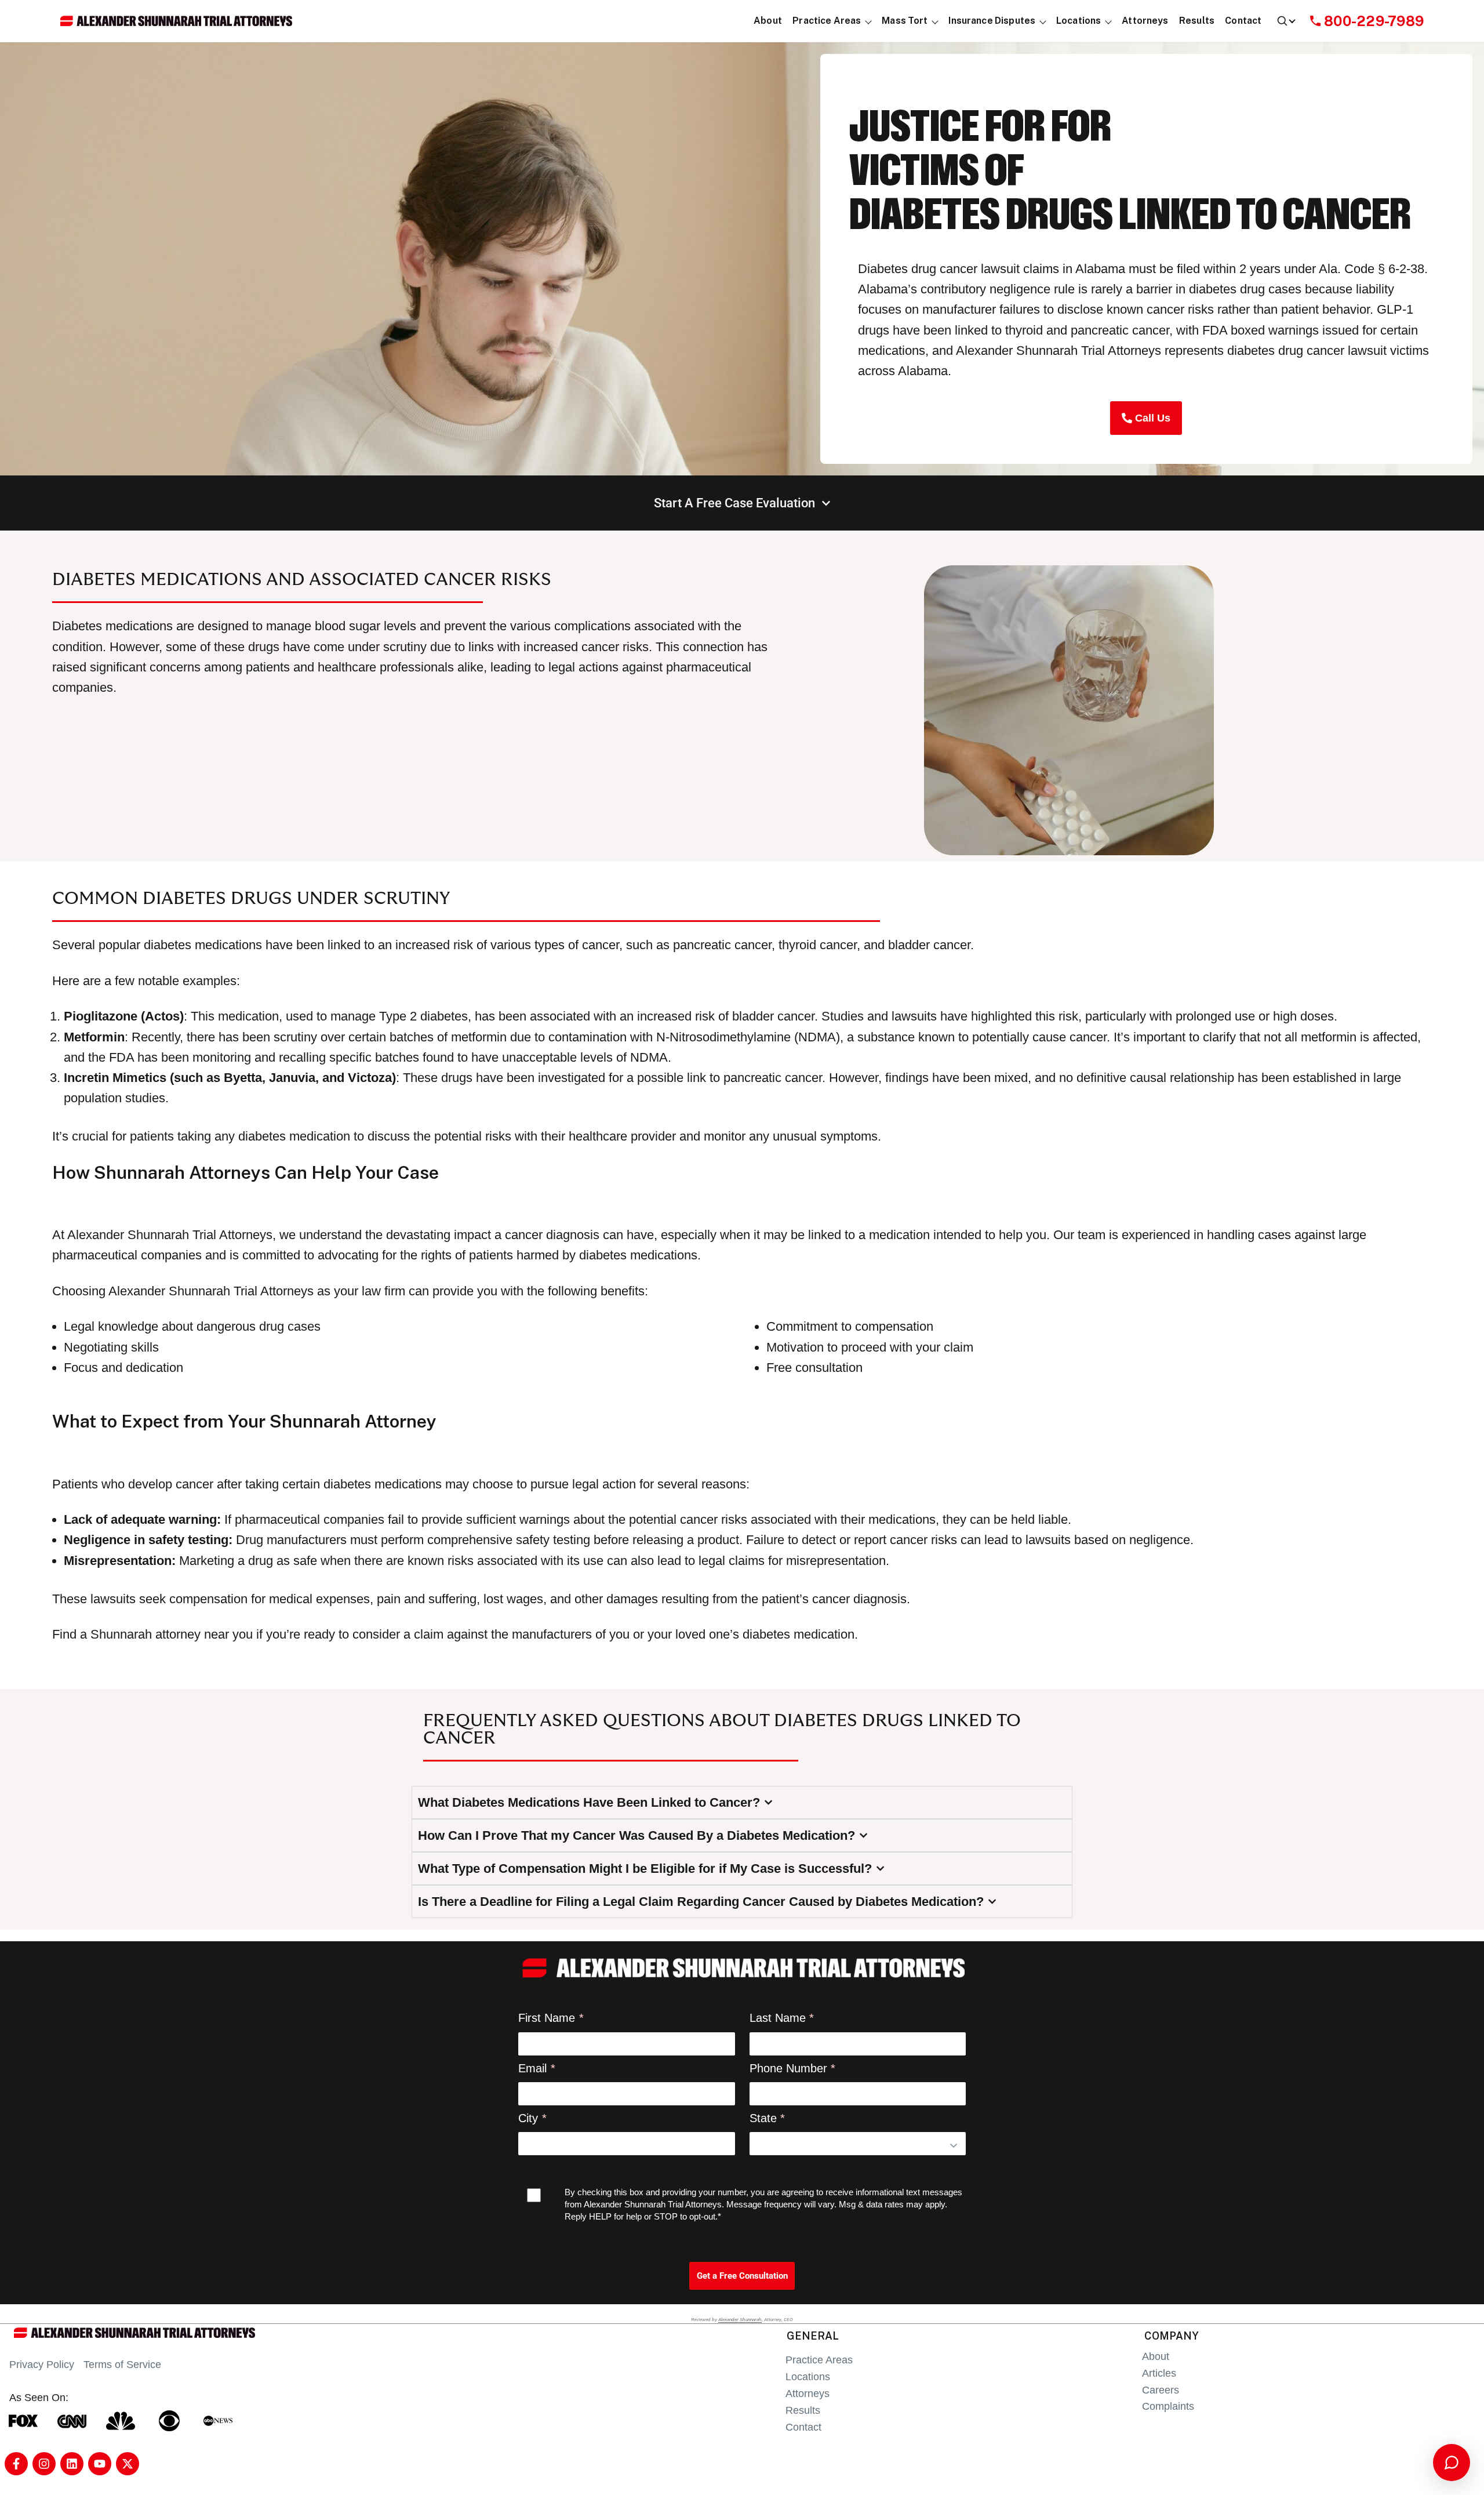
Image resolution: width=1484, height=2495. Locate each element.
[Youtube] (100, 2464)
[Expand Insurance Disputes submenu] (1043, 21)
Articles (1159, 2373)
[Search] (1285, 21)
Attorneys (808, 2394)
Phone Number (788, 2068)
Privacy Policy (42, 2365)
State (763, 2118)
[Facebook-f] (16, 2464)
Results (803, 2410)
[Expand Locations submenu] (1109, 21)
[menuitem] (768, 21)
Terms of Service (122, 2365)
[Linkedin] (72, 2464)
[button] (827, 21)
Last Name (778, 2018)
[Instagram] (44, 2464)
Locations (808, 2377)
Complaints (1168, 2406)
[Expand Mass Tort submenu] (935, 21)
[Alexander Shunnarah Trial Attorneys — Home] (176, 21)
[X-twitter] (128, 2464)
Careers (1161, 2390)
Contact (803, 2427)
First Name (547, 2018)
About (1156, 2356)
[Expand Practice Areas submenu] (869, 21)
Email (532, 2068)
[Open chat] (1452, 2463)
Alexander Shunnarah (740, 2319)
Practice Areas (819, 2360)
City (528, 2118)
